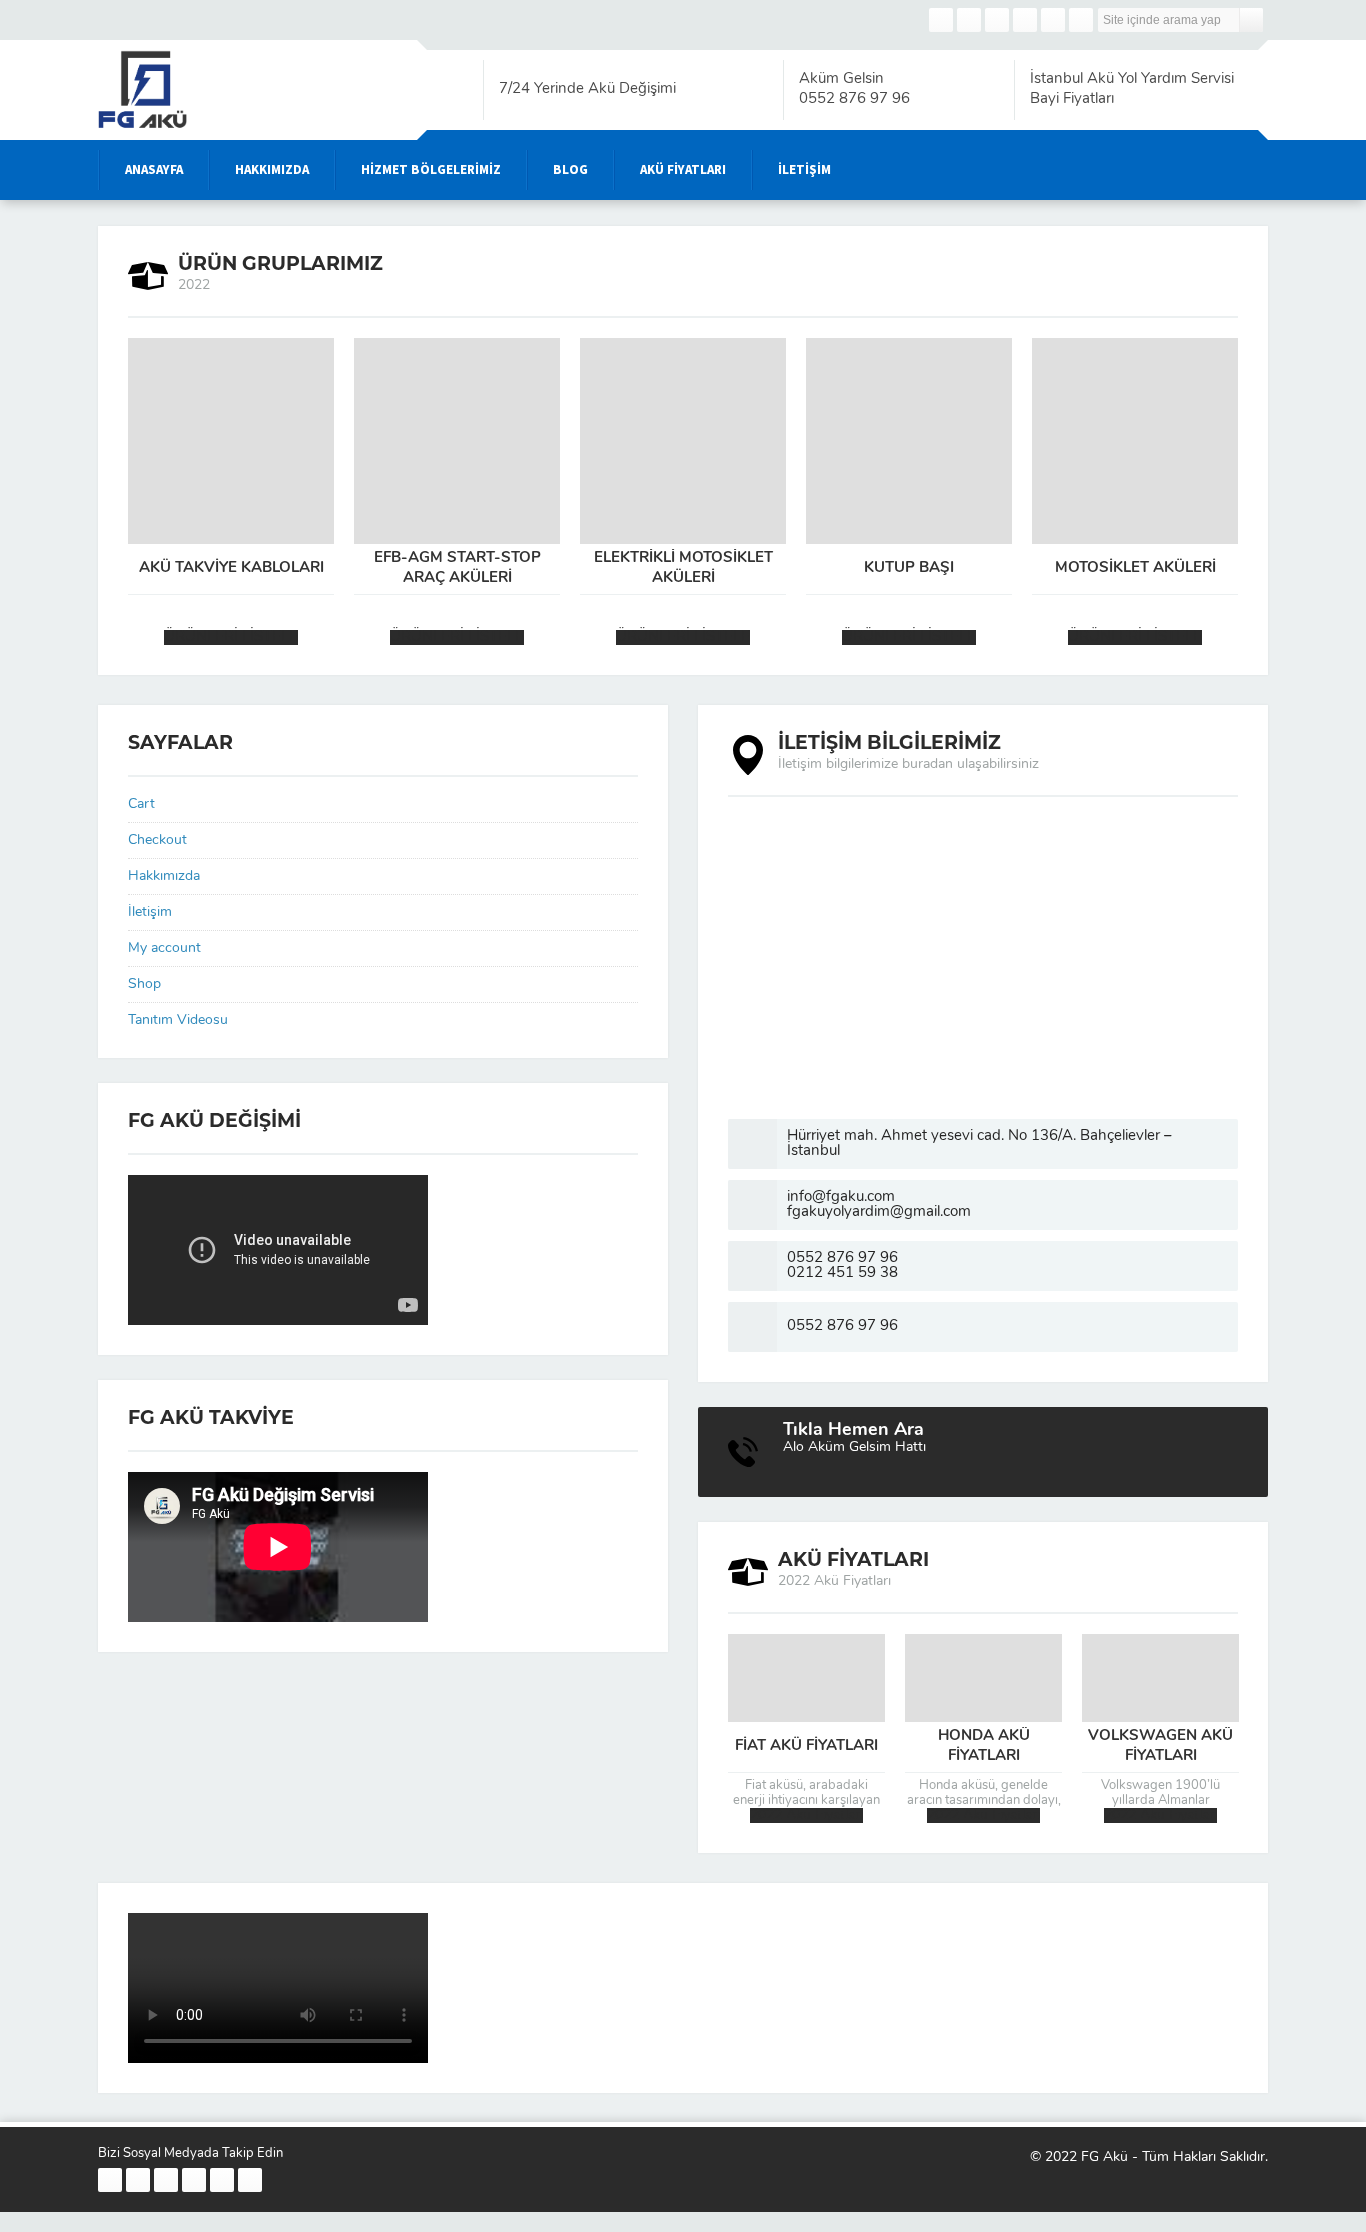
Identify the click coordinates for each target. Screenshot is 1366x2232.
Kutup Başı (909, 568)
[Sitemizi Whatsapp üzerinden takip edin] (1081, 20)
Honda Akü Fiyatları (984, 1746)
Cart (141, 804)
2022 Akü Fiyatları (806, 1815)
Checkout (157, 840)
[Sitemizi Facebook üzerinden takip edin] (941, 20)
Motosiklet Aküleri (1135, 568)
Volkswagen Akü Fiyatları (1160, 1746)
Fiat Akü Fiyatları (806, 1746)
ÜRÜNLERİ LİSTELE (231, 637)
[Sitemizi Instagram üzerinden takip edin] (997, 20)
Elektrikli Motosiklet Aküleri (683, 568)
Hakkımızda (164, 876)
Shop (144, 984)
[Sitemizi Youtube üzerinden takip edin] (1025, 20)
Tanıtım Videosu (178, 1020)
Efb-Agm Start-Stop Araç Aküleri (457, 568)
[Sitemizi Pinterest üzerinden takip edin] (1053, 20)
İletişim (150, 912)
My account (164, 948)
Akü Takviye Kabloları (231, 568)
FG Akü (1104, 2157)
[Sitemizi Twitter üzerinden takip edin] (969, 20)
